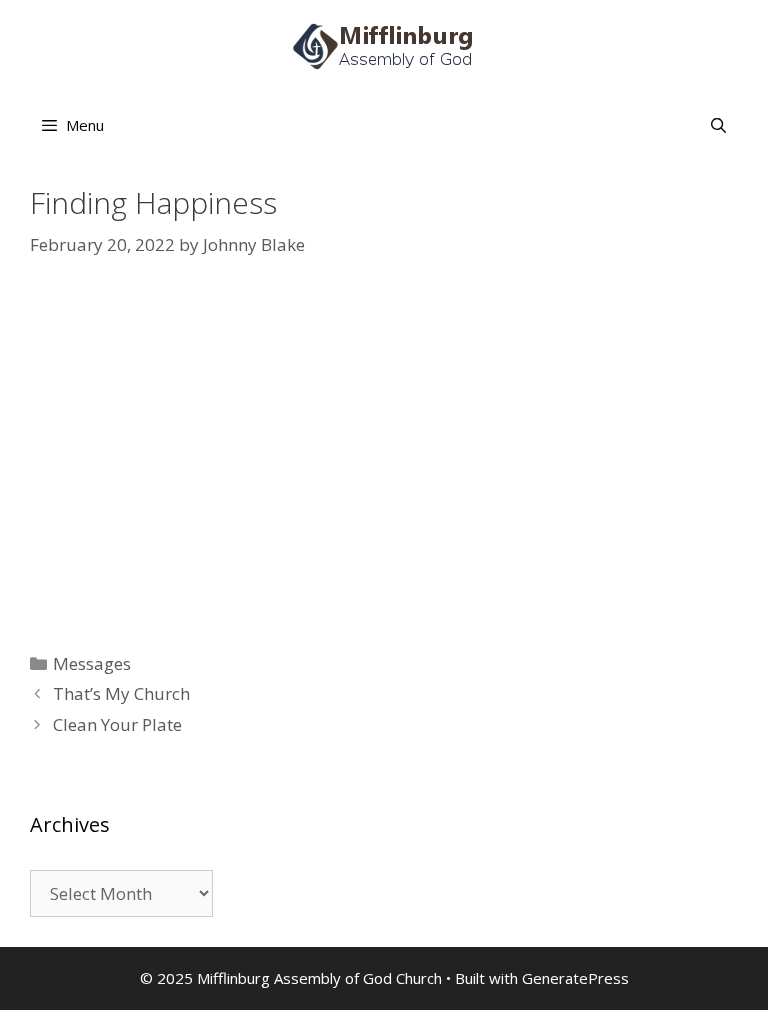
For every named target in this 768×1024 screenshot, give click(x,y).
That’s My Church (121, 693)
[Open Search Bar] (718, 125)
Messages (92, 663)
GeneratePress (575, 978)
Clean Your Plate (117, 724)
